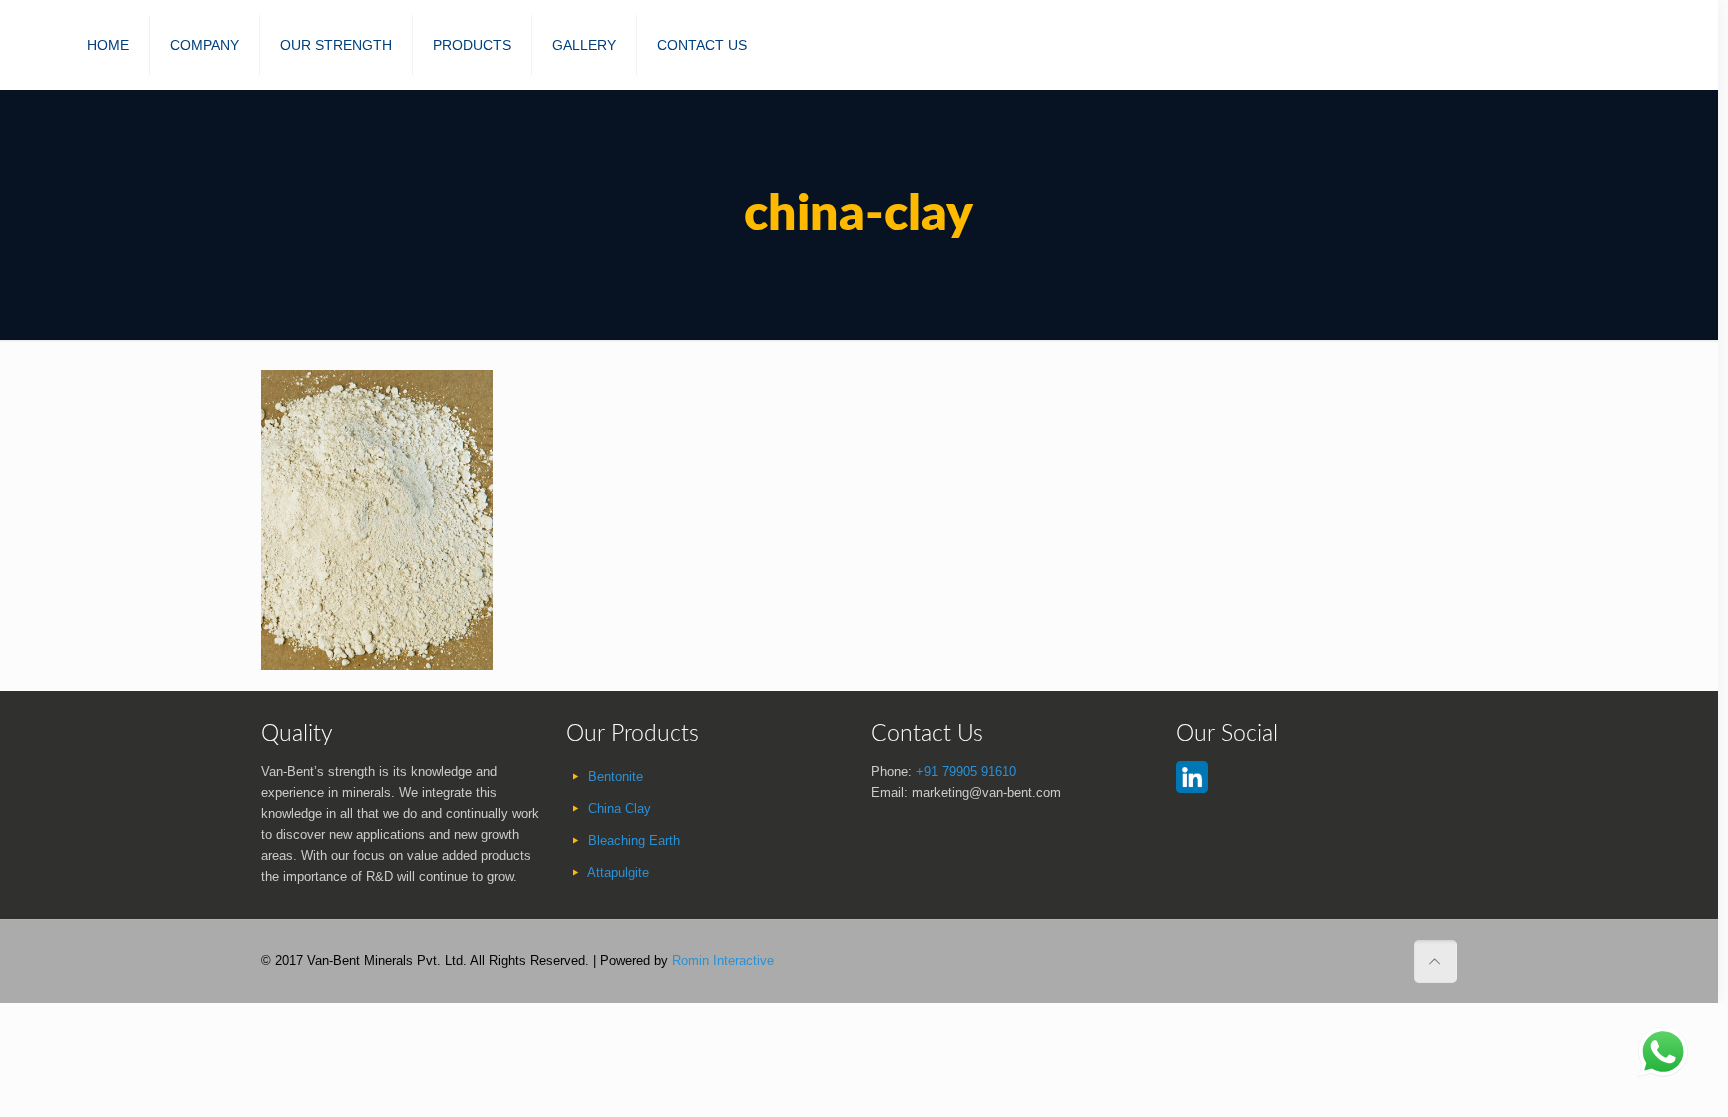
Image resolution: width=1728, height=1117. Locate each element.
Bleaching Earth (634, 840)
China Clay (619, 808)
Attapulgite (618, 872)
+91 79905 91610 (966, 771)
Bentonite (615, 776)
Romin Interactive (723, 960)
